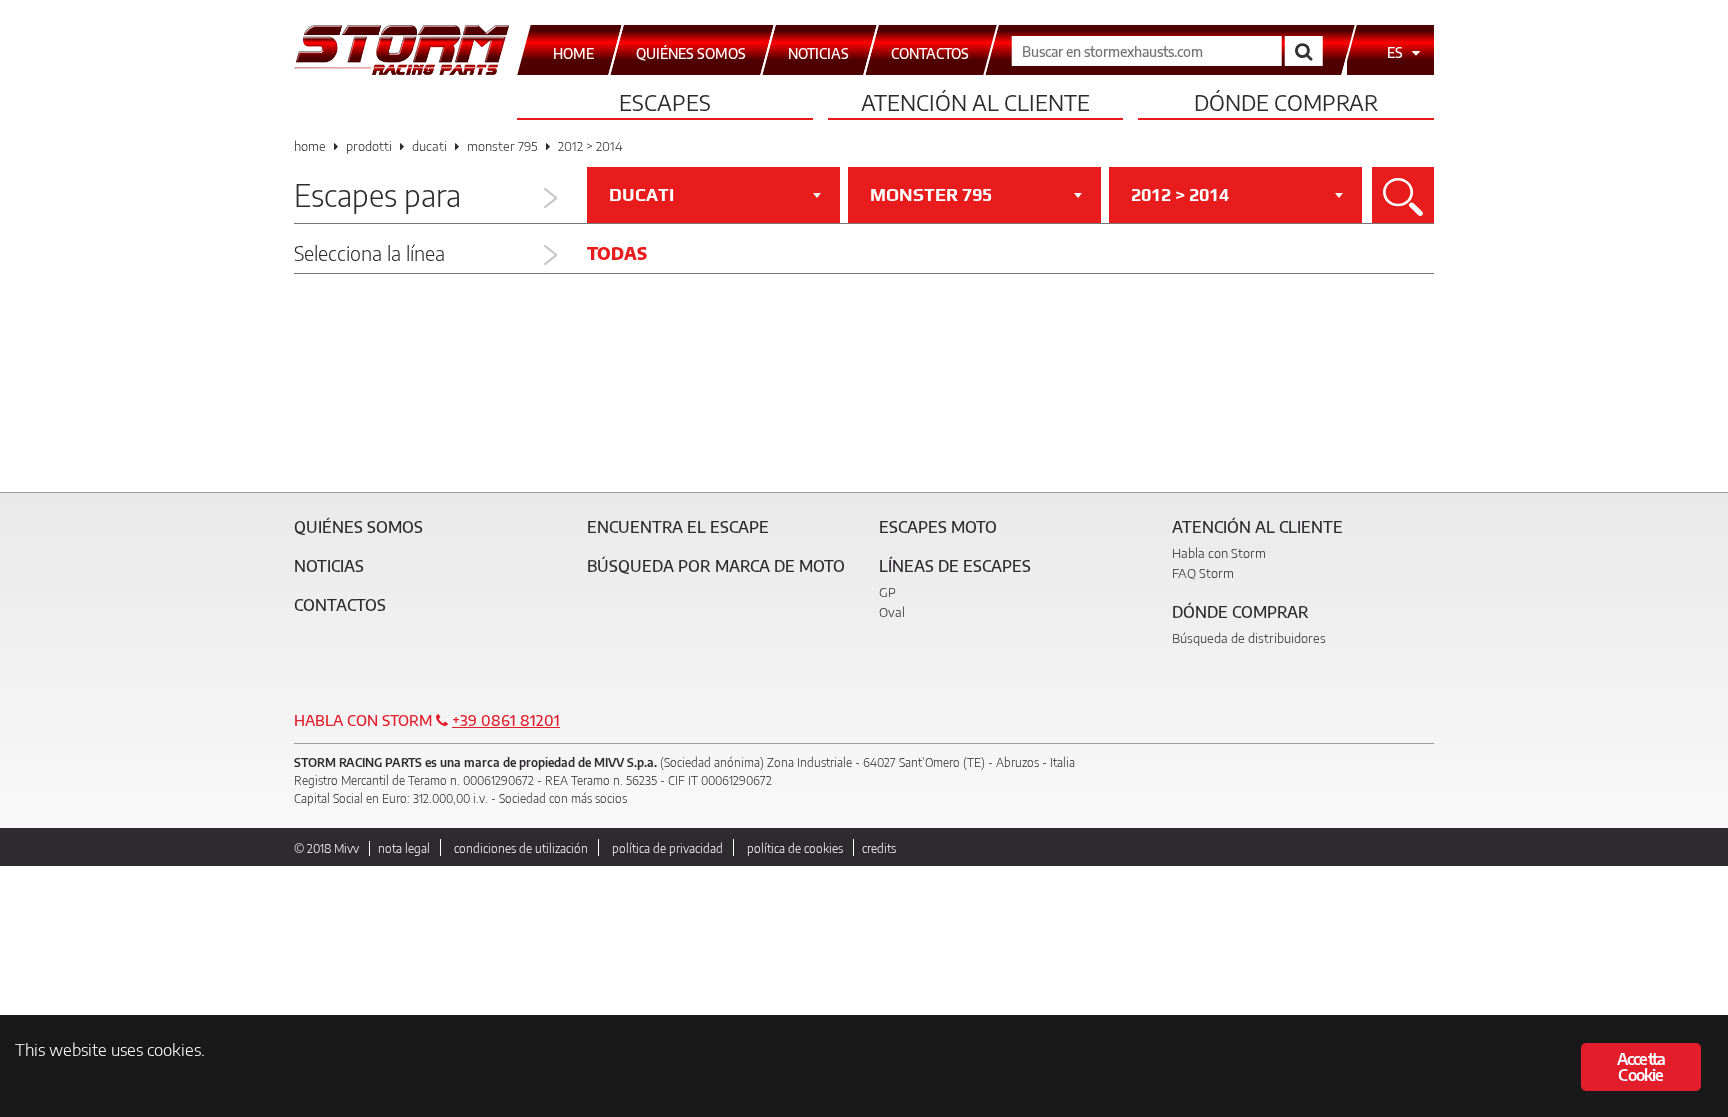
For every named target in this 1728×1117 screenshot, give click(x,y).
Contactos (340, 605)
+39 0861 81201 (506, 720)
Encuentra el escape (678, 527)
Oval (892, 612)
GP (887, 592)
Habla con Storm (1219, 553)
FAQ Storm (1203, 573)
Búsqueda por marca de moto (716, 566)
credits (879, 848)
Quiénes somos (358, 527)
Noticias (329, 566)
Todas (617, 253)
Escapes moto (938, 527)
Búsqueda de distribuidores (1249, 638)
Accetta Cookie (1641, 1067)
